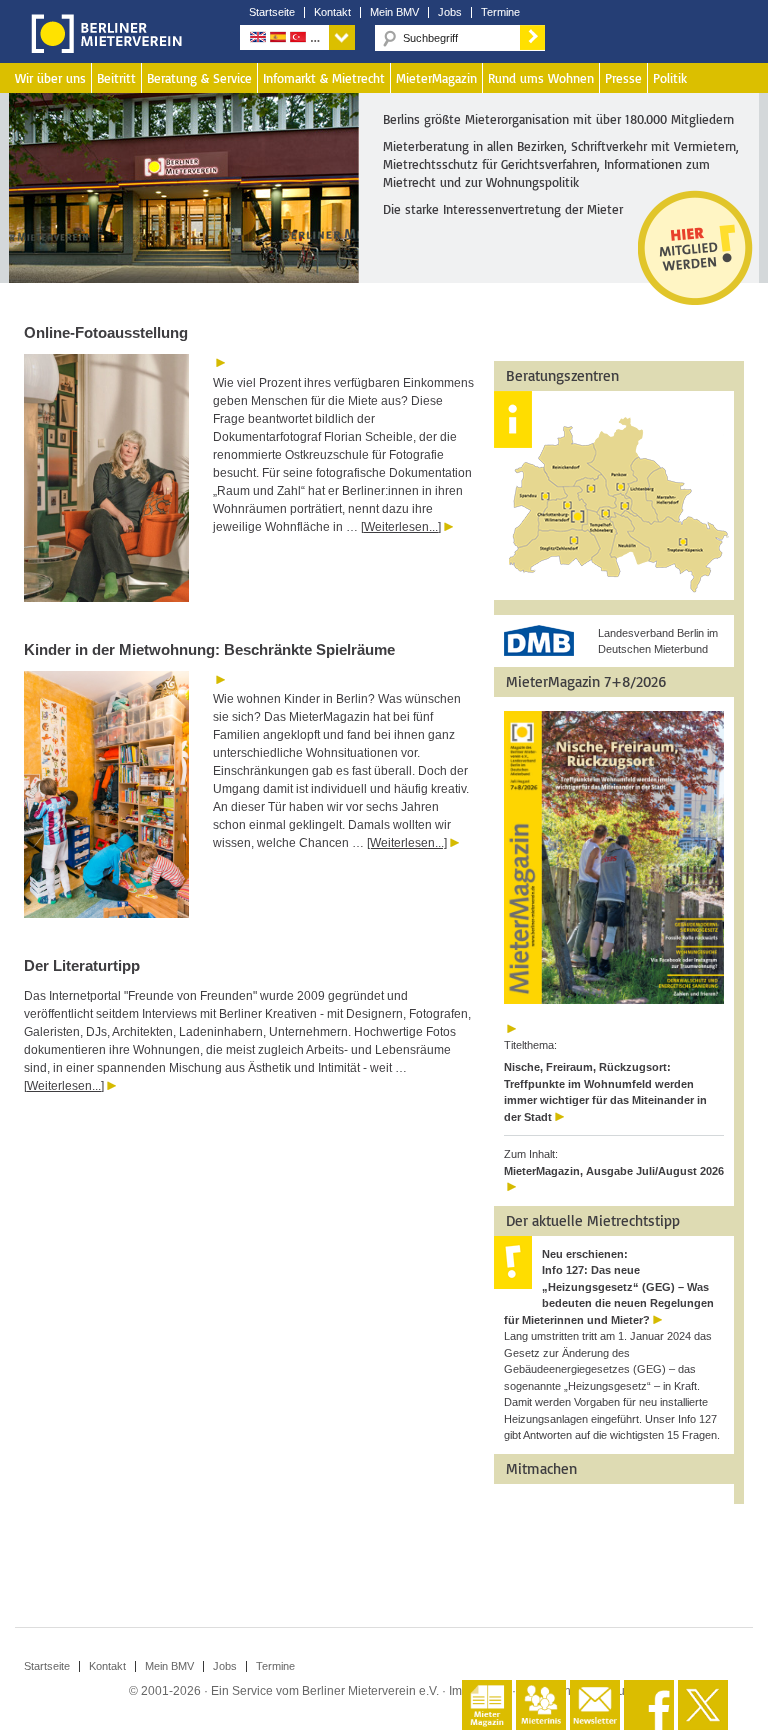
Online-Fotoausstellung (106, 332)
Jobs (450, 12)
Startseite (272, 12)
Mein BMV (394, 12)
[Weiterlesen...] (401, 527)
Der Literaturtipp (82, 965)
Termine (500, 12)
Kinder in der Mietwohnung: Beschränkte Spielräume (209, 649)
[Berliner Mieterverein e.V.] (103, 48)
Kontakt (332, 12)
